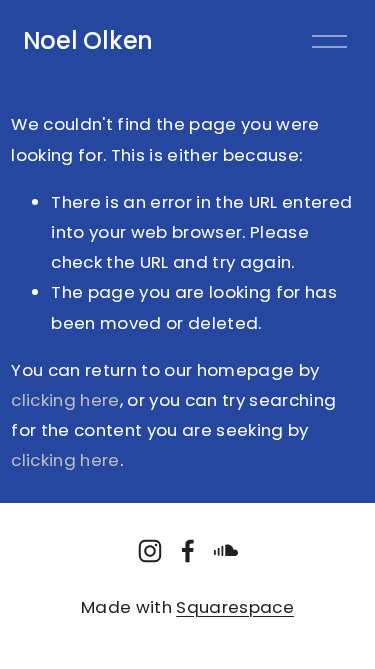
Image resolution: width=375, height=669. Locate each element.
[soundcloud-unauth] (226, 551)
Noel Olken (88, 40)
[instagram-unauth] (150, 551)
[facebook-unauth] (188, 551)
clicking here (65, 400)
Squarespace (235, 607)
